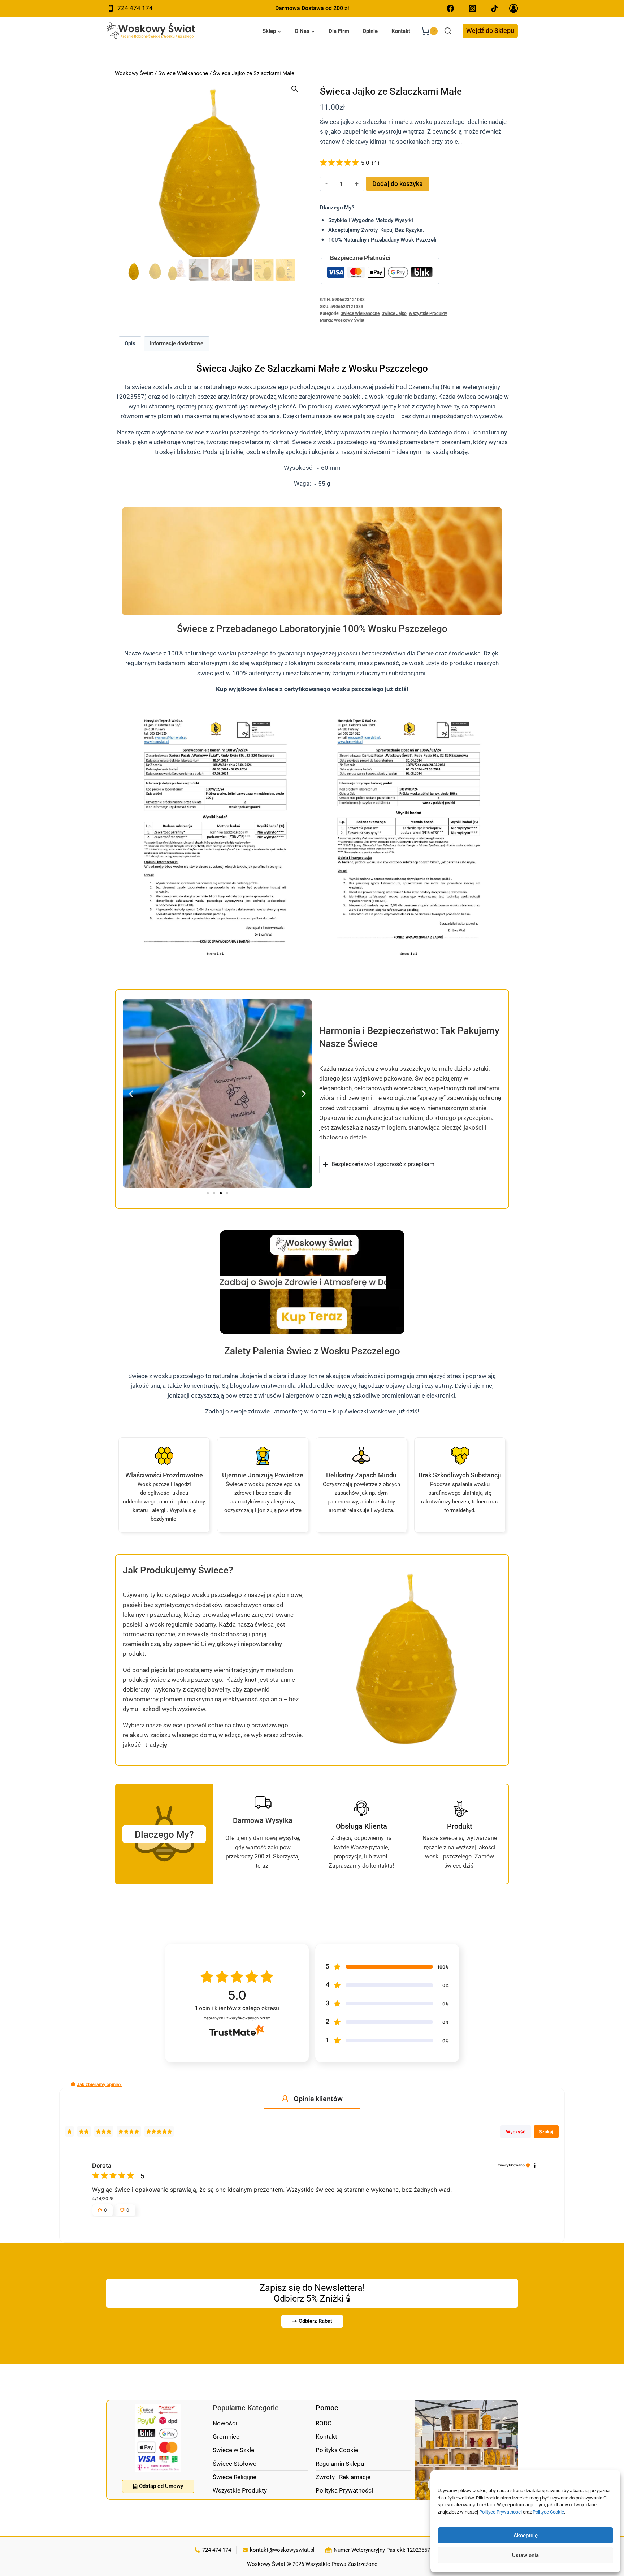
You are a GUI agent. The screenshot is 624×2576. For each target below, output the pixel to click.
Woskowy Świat (134, 73)
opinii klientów (237, 2008)
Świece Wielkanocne (183, 73)
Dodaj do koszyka (398, 184)
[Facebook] (450, 8)
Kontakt (401, 31)
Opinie (370, 31)
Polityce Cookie (548, 2512)
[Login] (513, 8)
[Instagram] (473, 8)
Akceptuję (526, 2536)
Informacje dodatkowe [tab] (177, 343)
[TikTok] (495, 8)
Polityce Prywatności (500, 2512)
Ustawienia (525, 2555)
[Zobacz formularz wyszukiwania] (448, 31)
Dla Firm (339, 31)
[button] (295, 89)
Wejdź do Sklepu (490, 31)
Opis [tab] (130, 343)
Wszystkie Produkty (428, 313)
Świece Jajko (394, 313)
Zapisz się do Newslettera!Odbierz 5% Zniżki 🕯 (312, 2293)
